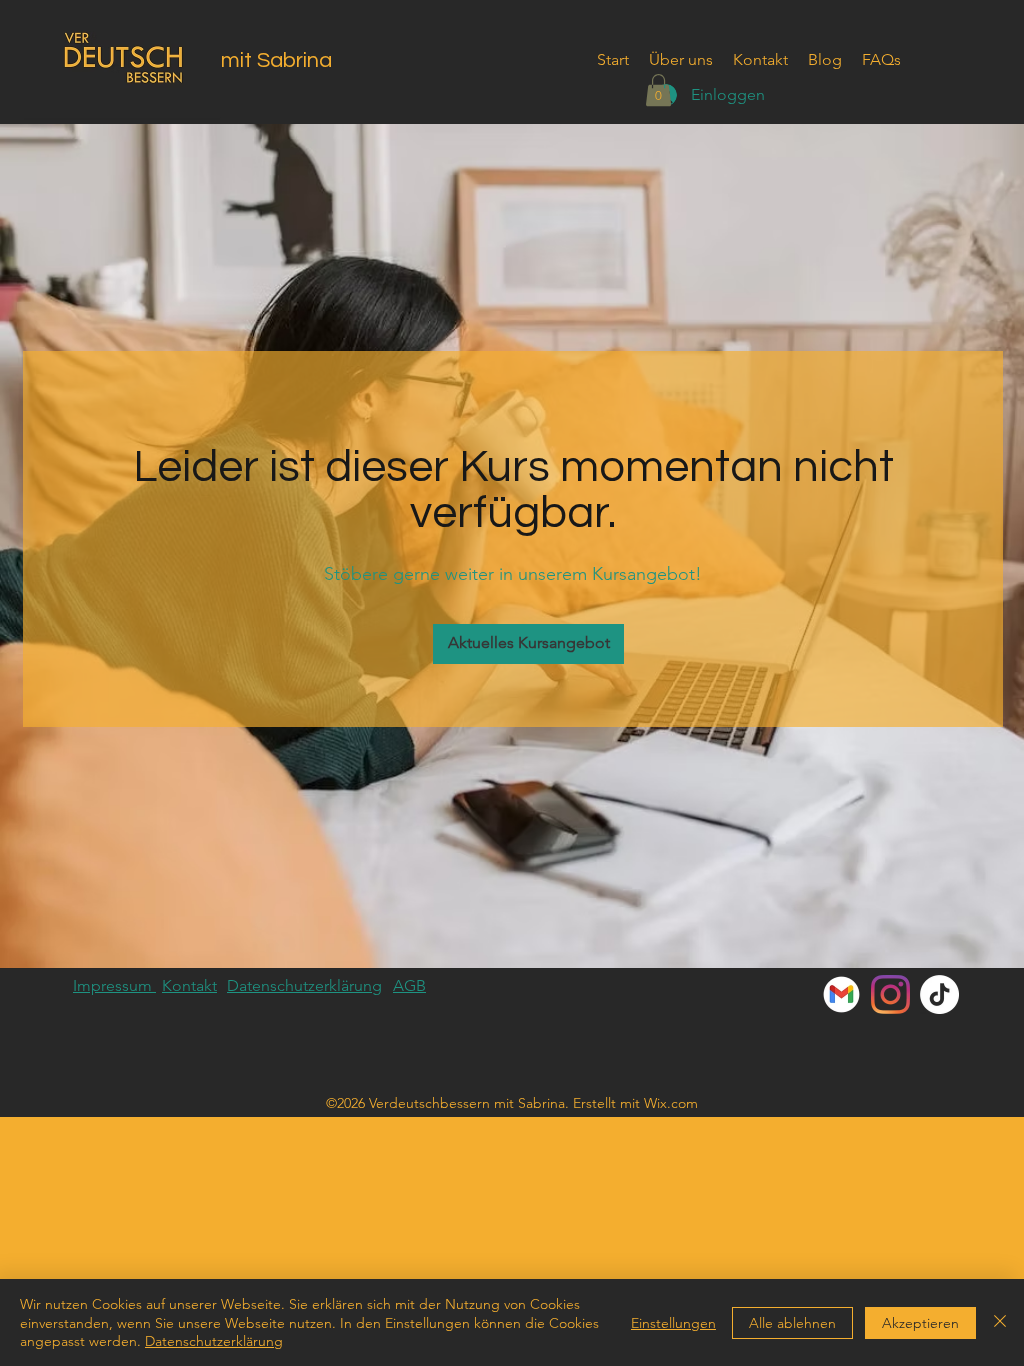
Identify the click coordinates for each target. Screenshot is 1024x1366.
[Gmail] (841, 994)
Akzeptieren (920, 1323)
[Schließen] (1000, 1322)
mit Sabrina (276, 60)
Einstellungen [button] (673, 1323)
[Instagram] (890, 994)
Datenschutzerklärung (214, 1341)
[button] (658, 90)
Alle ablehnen (792, 1323)
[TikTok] (939, 994)
